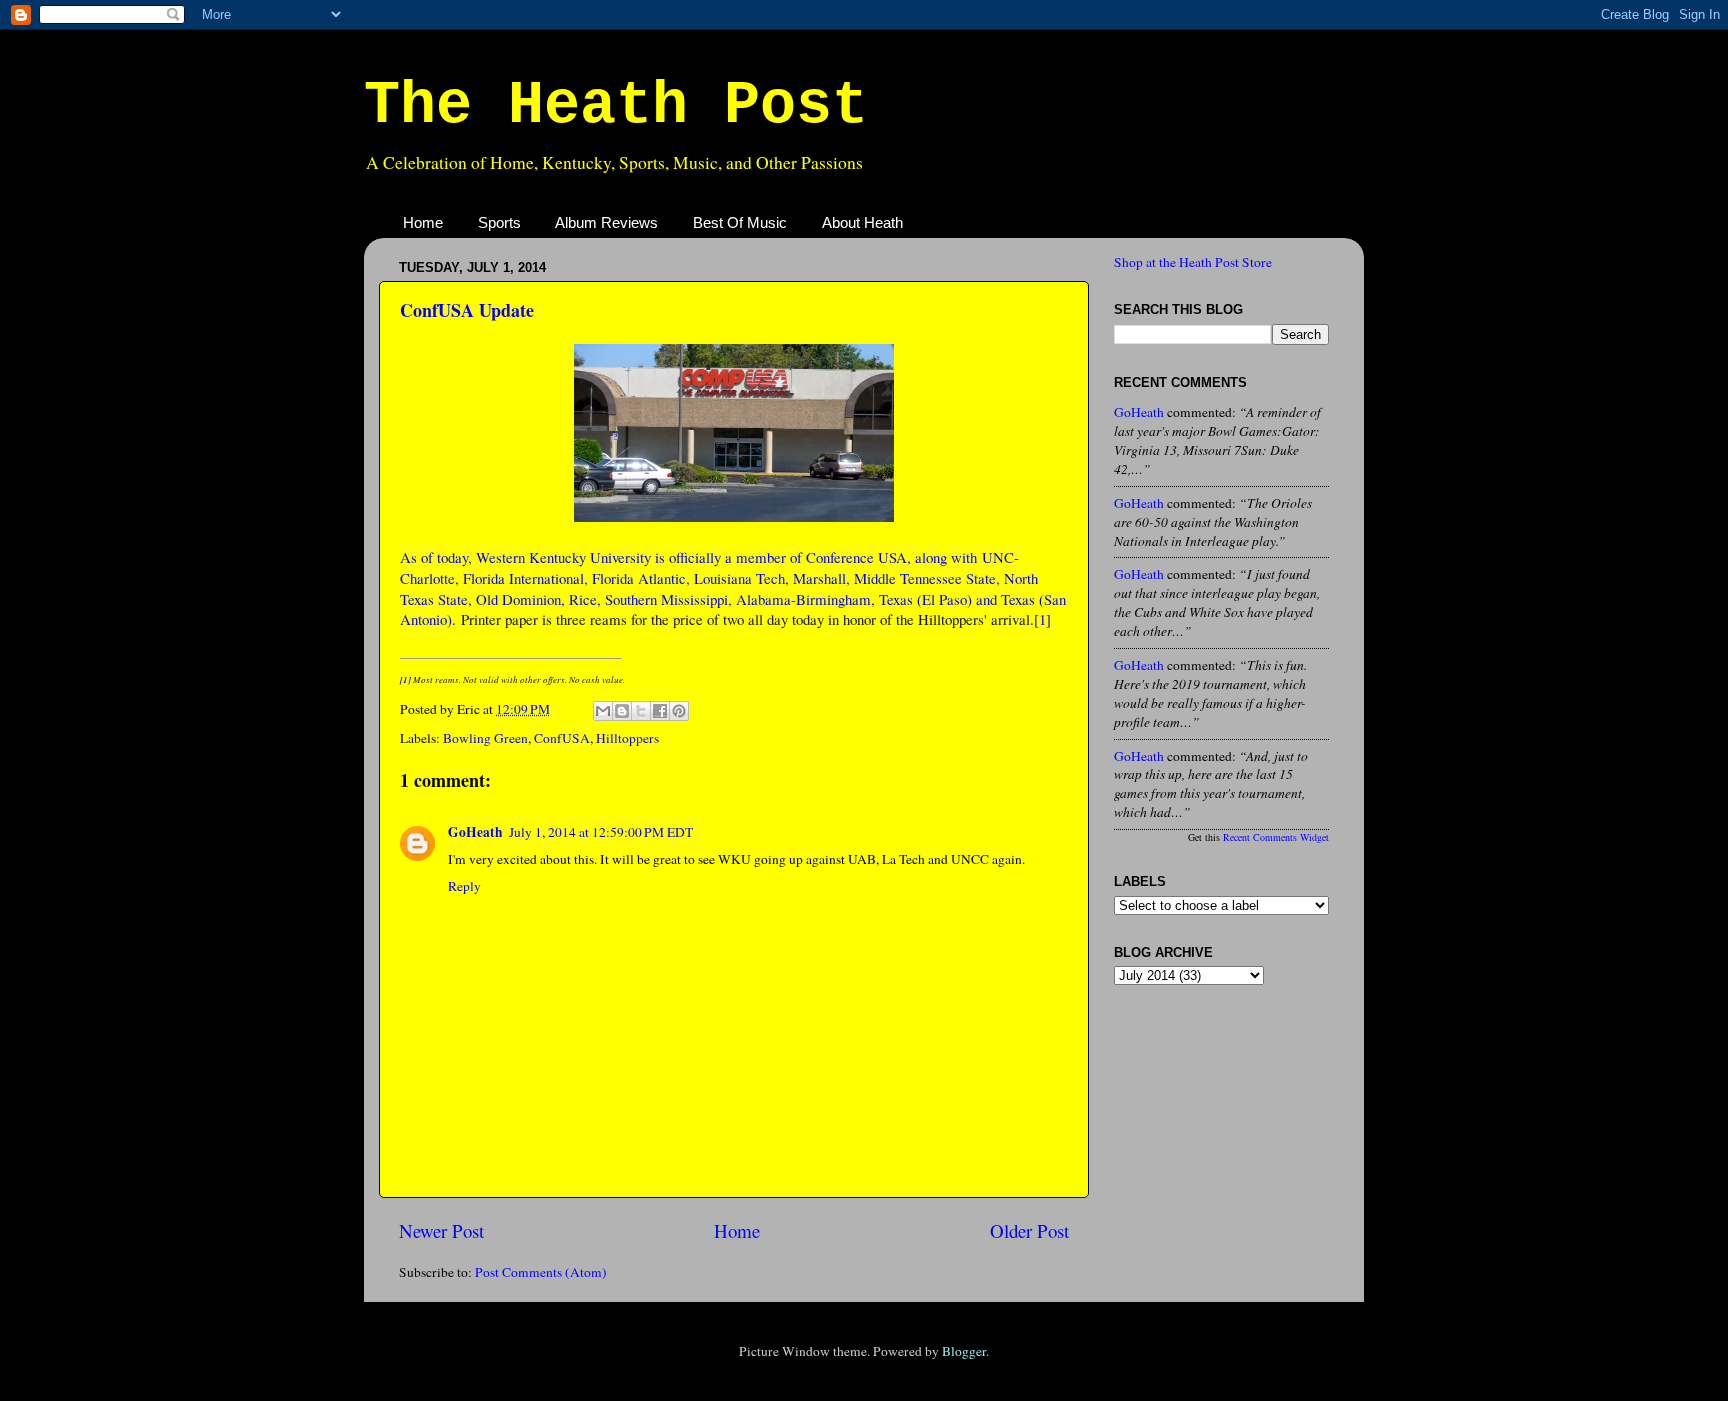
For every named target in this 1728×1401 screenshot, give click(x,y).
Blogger (964, 1351)
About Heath (862, 222)
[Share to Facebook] (660, 711)
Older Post (1029, 1230)
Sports (499, 222)
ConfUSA (562, 738)
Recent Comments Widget (1276, 837)
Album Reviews (606, 222)
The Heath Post (616, 106)
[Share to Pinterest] (679, 711)
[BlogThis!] (622, 711)
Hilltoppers (627, 738)
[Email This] (603, 711)
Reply (464, 886)
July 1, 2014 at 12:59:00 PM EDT (601, 832)
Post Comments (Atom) (541, 1272)
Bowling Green (485, 738)
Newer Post (441, 1230)
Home (423, 222)
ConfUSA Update (467, 310)
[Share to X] (641, 711)
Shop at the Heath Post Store (1193, 262)
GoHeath (475, 832)
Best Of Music (740, 222)
